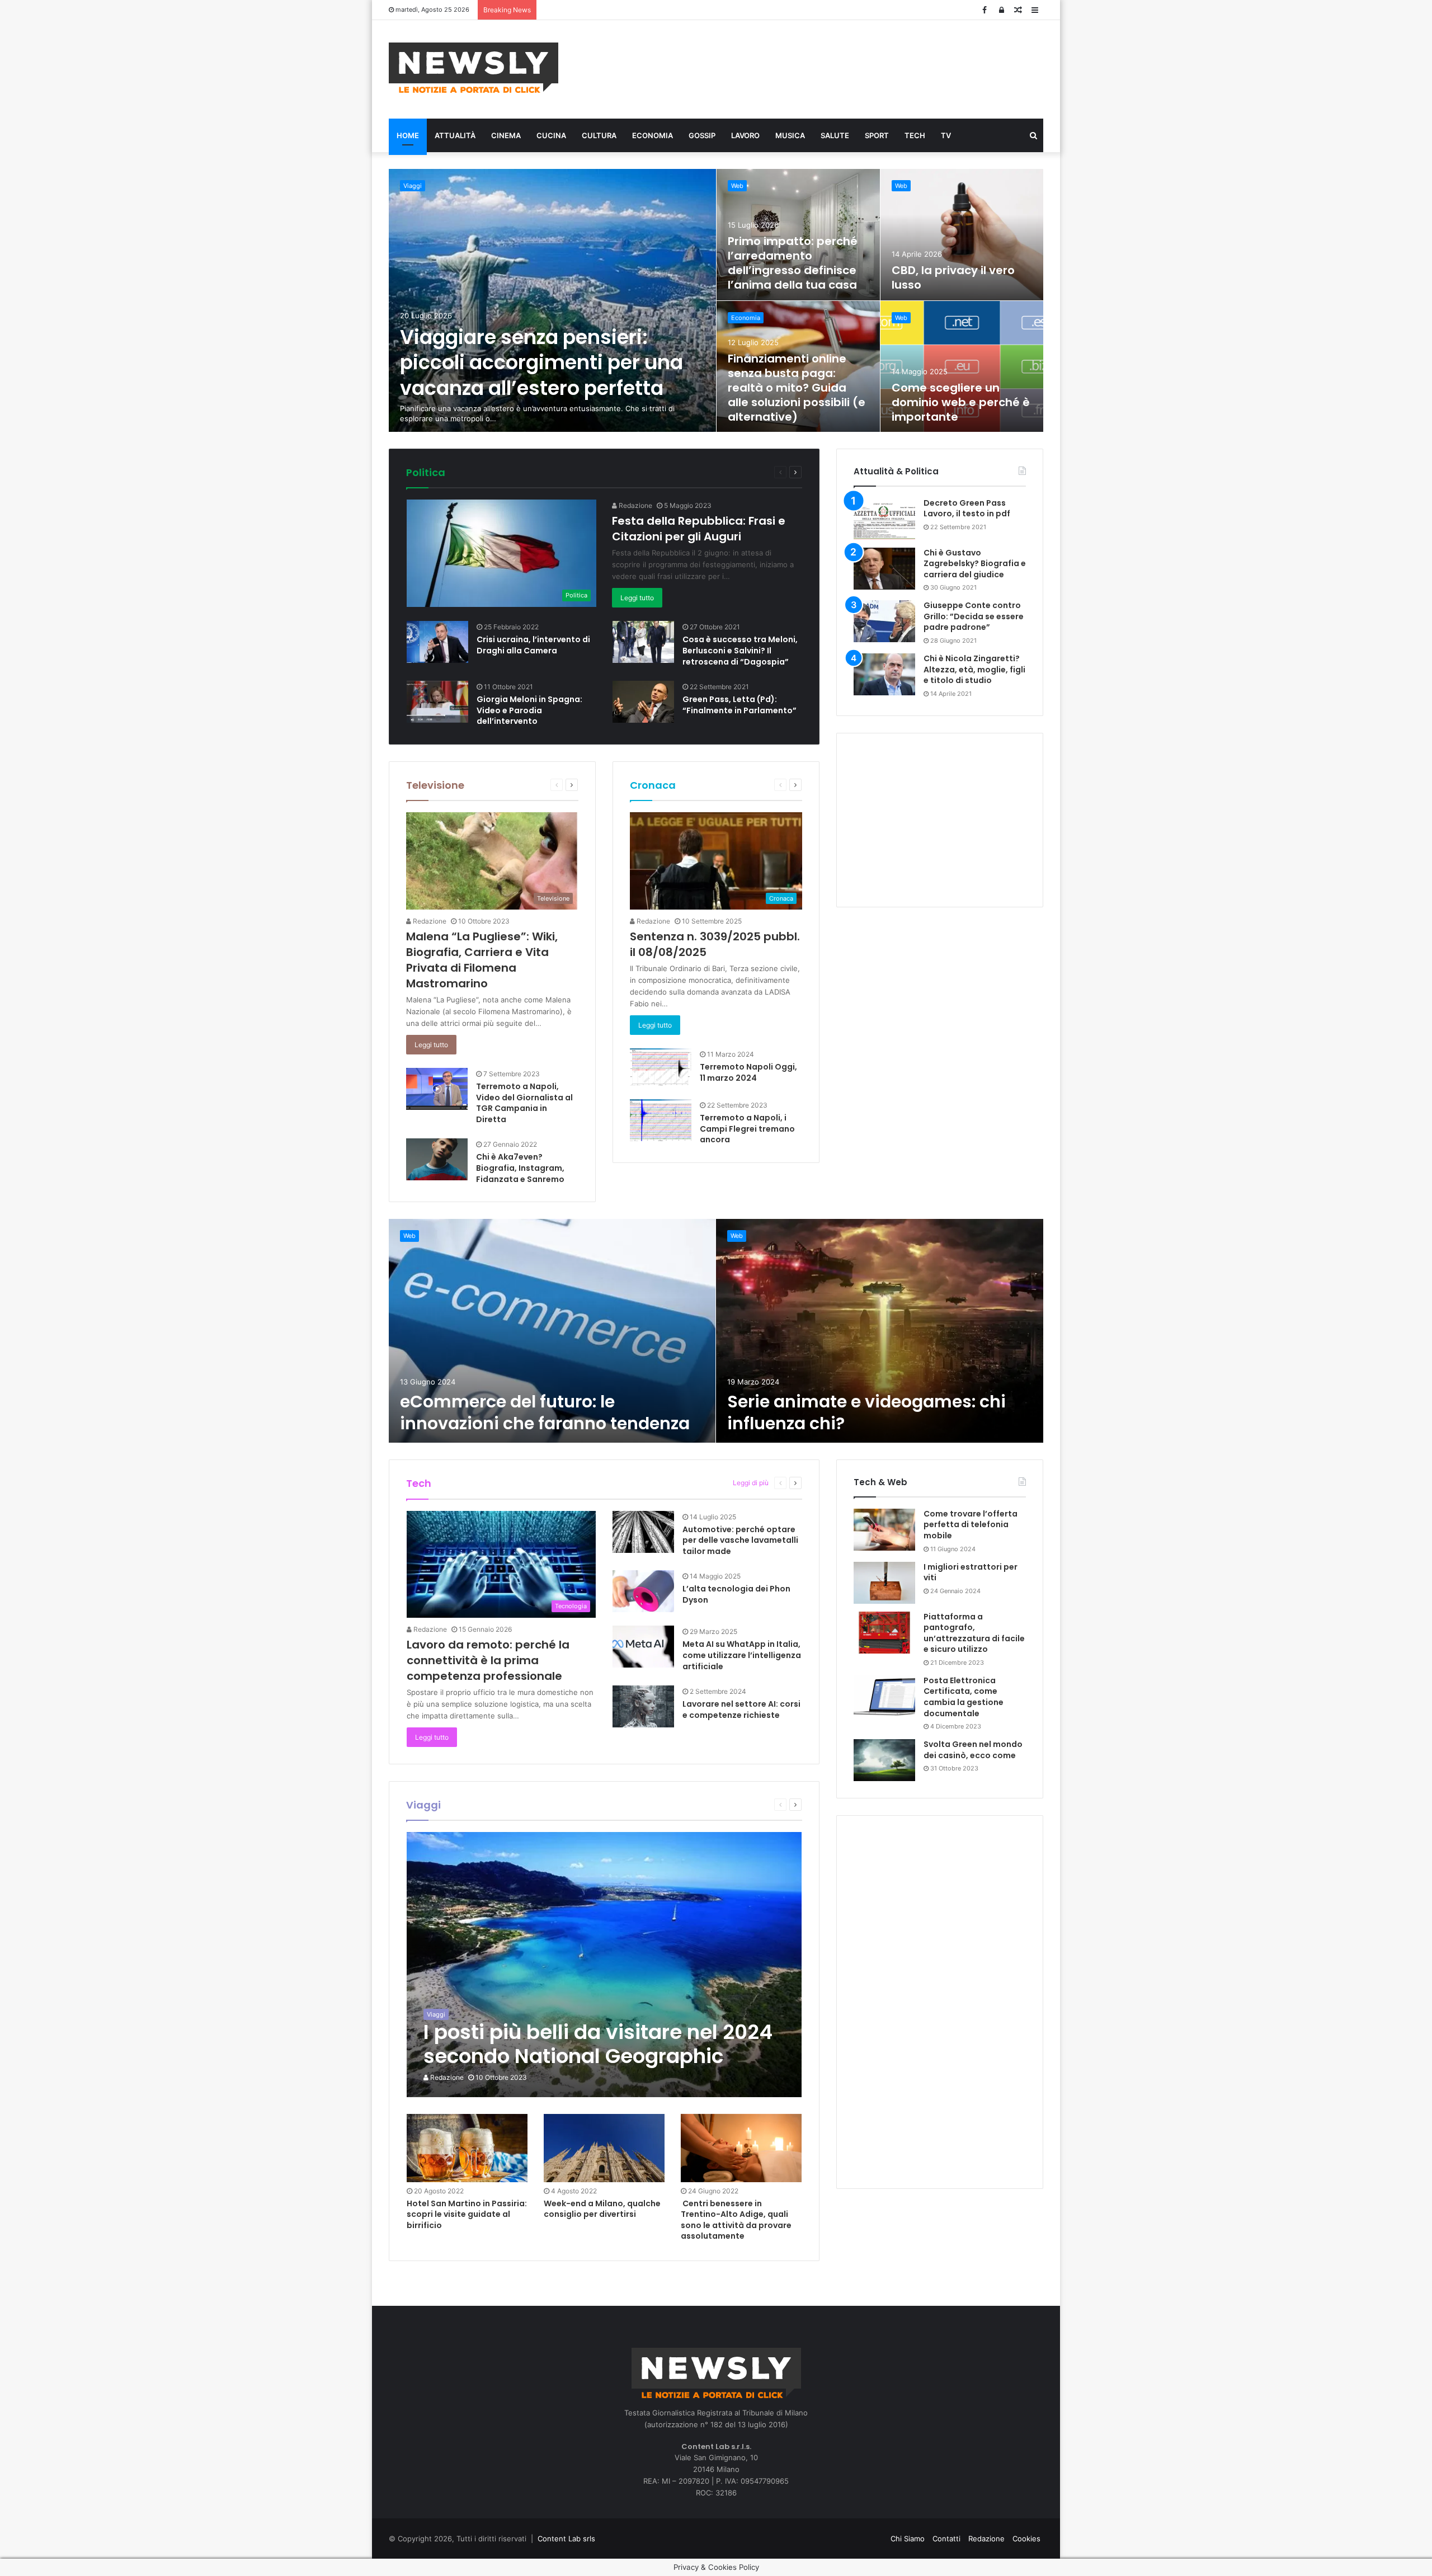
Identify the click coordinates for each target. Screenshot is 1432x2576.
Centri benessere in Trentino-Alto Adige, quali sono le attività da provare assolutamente (736, 2220)
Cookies (1026, 2539)
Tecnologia (705, 1483)
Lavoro (745, 135)
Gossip (702, 135)
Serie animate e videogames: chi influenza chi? (866, 1412)
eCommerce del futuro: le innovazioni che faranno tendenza (545, 1412)
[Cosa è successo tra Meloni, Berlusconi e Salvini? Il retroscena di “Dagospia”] (643, 642)
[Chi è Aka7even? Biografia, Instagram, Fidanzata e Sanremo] (437, 1159)
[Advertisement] (828, 68)
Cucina (551, 135)
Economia (653, 135)
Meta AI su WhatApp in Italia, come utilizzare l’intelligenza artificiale (742, 1655)
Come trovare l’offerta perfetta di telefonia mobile (971, 1525)
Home (408, 135)
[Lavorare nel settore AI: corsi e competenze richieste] (643, 1706)
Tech (915, 135)
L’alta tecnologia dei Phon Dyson (736, 1594)
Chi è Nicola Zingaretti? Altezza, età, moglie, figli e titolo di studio (974, 669)
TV (946, 135)
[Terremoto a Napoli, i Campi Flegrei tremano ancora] (661, 1120)
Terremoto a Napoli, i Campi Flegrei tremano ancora (747, 1129)
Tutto (724, 472)
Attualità (455, 135)
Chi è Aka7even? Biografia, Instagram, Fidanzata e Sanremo (520, 1168)
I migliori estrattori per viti (971, 1572)
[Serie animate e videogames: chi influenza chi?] (880, 1331)
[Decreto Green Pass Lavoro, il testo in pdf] (884, 519)
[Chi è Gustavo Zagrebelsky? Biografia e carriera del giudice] (884, 569)
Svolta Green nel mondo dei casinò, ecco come (973, 1750)
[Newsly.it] (474, 68)
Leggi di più (751, 1483)
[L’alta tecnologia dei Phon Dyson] (643, 1591)
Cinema (506, 135)
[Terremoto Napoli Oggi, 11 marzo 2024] (661, 1067)
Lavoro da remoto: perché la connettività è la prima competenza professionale (488, 1660)
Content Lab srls (566, 2539)
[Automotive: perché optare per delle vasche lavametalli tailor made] (643, 1532)
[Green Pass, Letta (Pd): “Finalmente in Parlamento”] (643, 702)
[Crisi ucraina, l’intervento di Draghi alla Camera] (437, 642)
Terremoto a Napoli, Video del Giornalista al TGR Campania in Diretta (524, 1103)
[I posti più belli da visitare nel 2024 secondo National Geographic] (604, 1965)
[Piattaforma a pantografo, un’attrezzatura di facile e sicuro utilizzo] (884, 1633)
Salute (835, 135)
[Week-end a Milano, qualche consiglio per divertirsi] (604, 2148)
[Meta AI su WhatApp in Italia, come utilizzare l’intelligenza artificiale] (643, 1647)
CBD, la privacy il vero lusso (953, 277)
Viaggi (413, 186)
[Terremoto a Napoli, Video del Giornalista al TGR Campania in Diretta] (437, 1089)
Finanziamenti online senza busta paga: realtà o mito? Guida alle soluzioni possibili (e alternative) (797, 388)
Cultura (599, 135)
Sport (877, 135)
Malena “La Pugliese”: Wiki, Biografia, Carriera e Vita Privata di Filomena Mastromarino (482, 960)
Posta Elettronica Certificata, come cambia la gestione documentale (964, 1697)
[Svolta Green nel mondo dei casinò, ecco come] (884, 1760)
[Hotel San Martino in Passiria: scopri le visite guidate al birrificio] (467, 2148)
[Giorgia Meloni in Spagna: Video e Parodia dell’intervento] (437, 702)
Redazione (635, 505)
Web (737, 186)
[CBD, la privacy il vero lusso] (962, 235)
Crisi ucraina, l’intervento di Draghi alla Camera (533, 645)
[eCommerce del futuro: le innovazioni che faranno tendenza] (552, 1331)
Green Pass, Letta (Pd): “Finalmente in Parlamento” (739, 705)
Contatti (946, 2539)
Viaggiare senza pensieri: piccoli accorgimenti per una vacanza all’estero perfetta (541, 362)
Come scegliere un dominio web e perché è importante (961, 402)
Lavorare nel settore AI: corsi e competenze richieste (741, 1710)
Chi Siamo (908, 2539)
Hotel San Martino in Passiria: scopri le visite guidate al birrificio (467, 2214)
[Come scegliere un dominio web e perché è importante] (962, 367)
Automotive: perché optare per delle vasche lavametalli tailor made (740, 1540)
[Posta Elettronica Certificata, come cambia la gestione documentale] (884, 1696)
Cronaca (653, 785)
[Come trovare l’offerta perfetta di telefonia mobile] (884, 1530)
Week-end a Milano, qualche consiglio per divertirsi (602, 2209)
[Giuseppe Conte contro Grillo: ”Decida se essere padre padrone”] (884, 621)
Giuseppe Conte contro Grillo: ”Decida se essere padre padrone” (974, 616)
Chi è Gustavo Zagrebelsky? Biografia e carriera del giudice (975, 564)
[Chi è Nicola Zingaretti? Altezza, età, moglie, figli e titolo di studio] (884, 674)
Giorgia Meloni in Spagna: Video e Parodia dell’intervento (529, 710)
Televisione (435, 785)
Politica (426, 472)
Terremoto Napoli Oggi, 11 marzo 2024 (748, 1072)
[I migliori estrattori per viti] (884, 1583)
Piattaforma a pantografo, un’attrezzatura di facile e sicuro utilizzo (974, 1633)
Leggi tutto (637, 598)
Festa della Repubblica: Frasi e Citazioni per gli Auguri (699, 529)
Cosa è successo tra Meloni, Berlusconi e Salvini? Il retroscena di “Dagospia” (740, 650)
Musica (790, 135)
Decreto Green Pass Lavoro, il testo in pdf (967, 508)
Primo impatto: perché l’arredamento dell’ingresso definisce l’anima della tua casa (793, 263)
